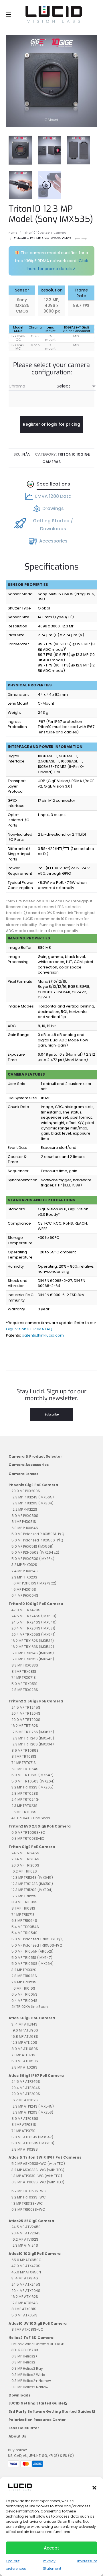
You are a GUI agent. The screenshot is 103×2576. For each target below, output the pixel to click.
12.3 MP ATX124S (25, 2303)
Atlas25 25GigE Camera (31, 2221)
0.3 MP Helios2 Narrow (30, 2387)
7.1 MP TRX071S (24, 1677)
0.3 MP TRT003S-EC (28, 1838)
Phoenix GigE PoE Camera (33, 1485)
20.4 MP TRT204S (26, 1713)
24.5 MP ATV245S (26, 2227)
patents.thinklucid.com (43, 1335)
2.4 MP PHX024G (25, 1571)
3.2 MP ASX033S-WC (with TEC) (38, 2170)
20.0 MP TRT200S (26, 1720)
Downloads (19, 2395)
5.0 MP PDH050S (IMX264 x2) (35, 1552)
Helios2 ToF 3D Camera (31, 2338)
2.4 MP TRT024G (25, 1799)
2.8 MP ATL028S (24, 2067)
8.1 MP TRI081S (23, 1908)
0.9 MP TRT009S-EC (28, 1832)
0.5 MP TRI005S (24, 1994)
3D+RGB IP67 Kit (25, 2350)
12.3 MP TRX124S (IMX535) (33, 1653)
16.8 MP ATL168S (25, 2036)
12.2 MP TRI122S (24, 1896)
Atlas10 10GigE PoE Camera (35, 2254)
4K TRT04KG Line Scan (31, 1818)
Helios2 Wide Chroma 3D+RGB (38, 2344)
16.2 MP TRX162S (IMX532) (33, 1641)
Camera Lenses (23, 1474)
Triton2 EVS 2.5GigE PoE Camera (40, 1826)
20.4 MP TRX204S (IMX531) (33, 1628)
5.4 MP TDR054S (25, 1927)
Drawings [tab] (53, 508)
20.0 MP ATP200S (26, 2094)
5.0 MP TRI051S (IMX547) (32, 1958)
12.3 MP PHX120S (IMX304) (32, 1503)
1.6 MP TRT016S (24, 1812)
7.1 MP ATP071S (23, 2131)
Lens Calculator (24, 2428)
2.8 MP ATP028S (25, 2149)
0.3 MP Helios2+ (25, 2356)
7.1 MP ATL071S (23, 2055)
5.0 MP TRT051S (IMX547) (32, 1775)
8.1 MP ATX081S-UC (27, 2329)
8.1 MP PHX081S (24, 1522)
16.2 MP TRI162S (24, 1871)
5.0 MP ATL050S (25, 2061)
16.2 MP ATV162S (25, 2239)
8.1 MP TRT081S (24, 1756)
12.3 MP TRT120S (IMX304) (33, 1744)
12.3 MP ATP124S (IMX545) (33, 2106)
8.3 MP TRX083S (25, 1665)
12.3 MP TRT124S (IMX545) (33, 1738)
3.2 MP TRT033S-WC (29, 2197)
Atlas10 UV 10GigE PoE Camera (38, 2323)
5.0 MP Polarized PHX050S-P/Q (37, 1540)
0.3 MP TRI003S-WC (28, 2209)
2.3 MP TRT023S (24, 1806)
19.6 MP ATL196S (25, 2030)
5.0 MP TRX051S (24, 1684)
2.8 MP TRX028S (25, 1690)
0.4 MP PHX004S (25, 1595)
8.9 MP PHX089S (25, 1516)
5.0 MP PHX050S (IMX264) (33, 1559)
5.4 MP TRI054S (24, 1933)
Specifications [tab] (53, 484)
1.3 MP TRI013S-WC (27, 2203)
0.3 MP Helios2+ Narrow (31, 2381)
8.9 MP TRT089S (25, 1750)
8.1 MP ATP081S (24, 2125)
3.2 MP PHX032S (24, 1565)
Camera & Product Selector (35, 1456)
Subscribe (51, 1415)
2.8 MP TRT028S (25, 1793)
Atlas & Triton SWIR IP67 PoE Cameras (45, 2157)
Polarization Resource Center (37, 2420)
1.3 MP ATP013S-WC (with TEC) (37, 2176)
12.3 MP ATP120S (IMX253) (32, 2112)
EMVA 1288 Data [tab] (53, 496)
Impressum (87, 2561)
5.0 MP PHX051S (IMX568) (32, 1546)
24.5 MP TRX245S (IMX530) (34, 1616)
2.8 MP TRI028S (24, 1976)
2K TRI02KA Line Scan (30, 2007)
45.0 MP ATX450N (26, 2272)
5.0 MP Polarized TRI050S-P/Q (37, 1945)
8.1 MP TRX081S (24, 1672)
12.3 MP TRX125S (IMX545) (33, 1659)
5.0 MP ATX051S (24, 2315)
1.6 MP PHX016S (24, 1589)
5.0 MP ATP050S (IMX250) (33, 2143)
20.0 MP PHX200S (26, 1491)
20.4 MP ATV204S (26, 2233)
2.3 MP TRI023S (24, 1982)
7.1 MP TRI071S (23, 1915)
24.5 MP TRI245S (25, 1853)
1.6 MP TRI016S (23, 1988)
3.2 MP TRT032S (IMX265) (32, 1787)
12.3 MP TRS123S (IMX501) (32, 1884)
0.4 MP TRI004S (24, 2001)
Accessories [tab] (53, 541)
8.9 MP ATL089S (25, 2049)
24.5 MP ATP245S (26, 2082)
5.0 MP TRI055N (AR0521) (32, 1951)
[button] (94, 2487)
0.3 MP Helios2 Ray (27, 2368)
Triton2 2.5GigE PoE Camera (36, 1701)
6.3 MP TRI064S (24, 1921)
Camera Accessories (29, 1465)
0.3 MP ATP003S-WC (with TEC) (38, 2182)
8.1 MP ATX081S (24, 2309)
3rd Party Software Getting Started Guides (50, 2411)
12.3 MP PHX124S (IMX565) (33, 1497)
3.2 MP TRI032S (24, 1970)
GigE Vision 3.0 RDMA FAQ (29, 1329)
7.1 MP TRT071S (24, 1763)
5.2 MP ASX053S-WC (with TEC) (38, 2164)
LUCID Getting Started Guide (36, 2403)
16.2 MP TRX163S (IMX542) (33, 1647)
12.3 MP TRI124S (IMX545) (32, 1878)
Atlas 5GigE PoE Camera (32, 2018)
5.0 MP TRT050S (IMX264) (33, 1781)
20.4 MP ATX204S (26, 2291)
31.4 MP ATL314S (24, 2024)
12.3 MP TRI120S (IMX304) (32, 1890)
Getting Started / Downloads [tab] (53, 525)
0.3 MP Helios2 (23, 2362)
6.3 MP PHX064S (25, 1528)
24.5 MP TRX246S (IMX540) (34, 1622)
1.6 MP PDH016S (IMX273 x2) (34, 1583)
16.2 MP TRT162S (25, 1726)
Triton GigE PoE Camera (32, 1847)
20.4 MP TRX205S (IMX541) (33, 1634)
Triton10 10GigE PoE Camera (36, 1604)
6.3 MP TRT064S (25, 1769)
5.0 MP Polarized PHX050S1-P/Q (38, 1534)
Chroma (17, 386)
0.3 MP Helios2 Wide (28, 2375)
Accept (51, 2548)
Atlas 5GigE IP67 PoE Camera (36, 2076)
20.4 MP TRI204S (25, 1859)
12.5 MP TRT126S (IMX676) (33, 1732)
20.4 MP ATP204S (26, 2088)
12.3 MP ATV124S (25, 2245)
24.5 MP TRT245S (26, 1707)
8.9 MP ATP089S (25, 2119)
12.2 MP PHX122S (24, 1509)
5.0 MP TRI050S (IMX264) (32, 1964)
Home (13, 233)
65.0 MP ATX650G (26, 2260)
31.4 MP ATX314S (25, 2278)
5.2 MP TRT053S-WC (29, 2191)
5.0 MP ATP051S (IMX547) (32, 2137)
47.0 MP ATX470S (26, 2266)
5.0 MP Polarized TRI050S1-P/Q (37, 1939)
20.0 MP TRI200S (25, 1865)
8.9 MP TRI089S (24, 1902)
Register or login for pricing (51, 424)
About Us (17, 2436)
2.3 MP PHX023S (24, 1577)
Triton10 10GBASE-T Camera (45, 233)
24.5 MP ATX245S (26, 2284)
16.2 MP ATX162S (25, 2297)
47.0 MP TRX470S (26, 1610)
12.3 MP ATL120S (24, 2042)
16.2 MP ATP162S (25, 2100)
